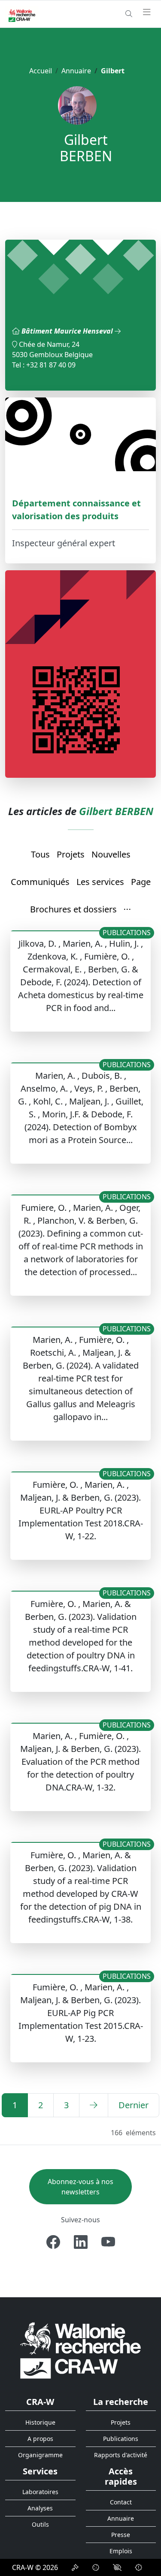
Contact (121, 2502)
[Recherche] (129, 14)
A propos (40, 2439)
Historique (40, 2422)
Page (141, 882)
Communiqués (40, 882)
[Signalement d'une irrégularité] (139, 2567)
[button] (128, 910)
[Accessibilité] (117, 2567)
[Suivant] (94, 2105)
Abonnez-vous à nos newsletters (80, 2187)
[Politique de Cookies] (96, 2567)
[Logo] (80, 2350)
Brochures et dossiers (73, 909)
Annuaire (76, 71)
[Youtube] (108, 2242)
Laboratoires (40, 2492)
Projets (71, 854)
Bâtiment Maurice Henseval (68, 331)
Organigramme (40, 2455)
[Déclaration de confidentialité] (75, 2567)
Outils (40, 2524)
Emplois (121, 2551)
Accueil (41, 71)
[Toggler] (147, 12)
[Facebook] (53, 2242)
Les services (100, 882)
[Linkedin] (81, 2242)
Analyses (40, 2508)
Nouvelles (111, 854)
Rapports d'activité (121, 2455)
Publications (121, 2439)
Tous (40, 854)
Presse (121, 2535)
